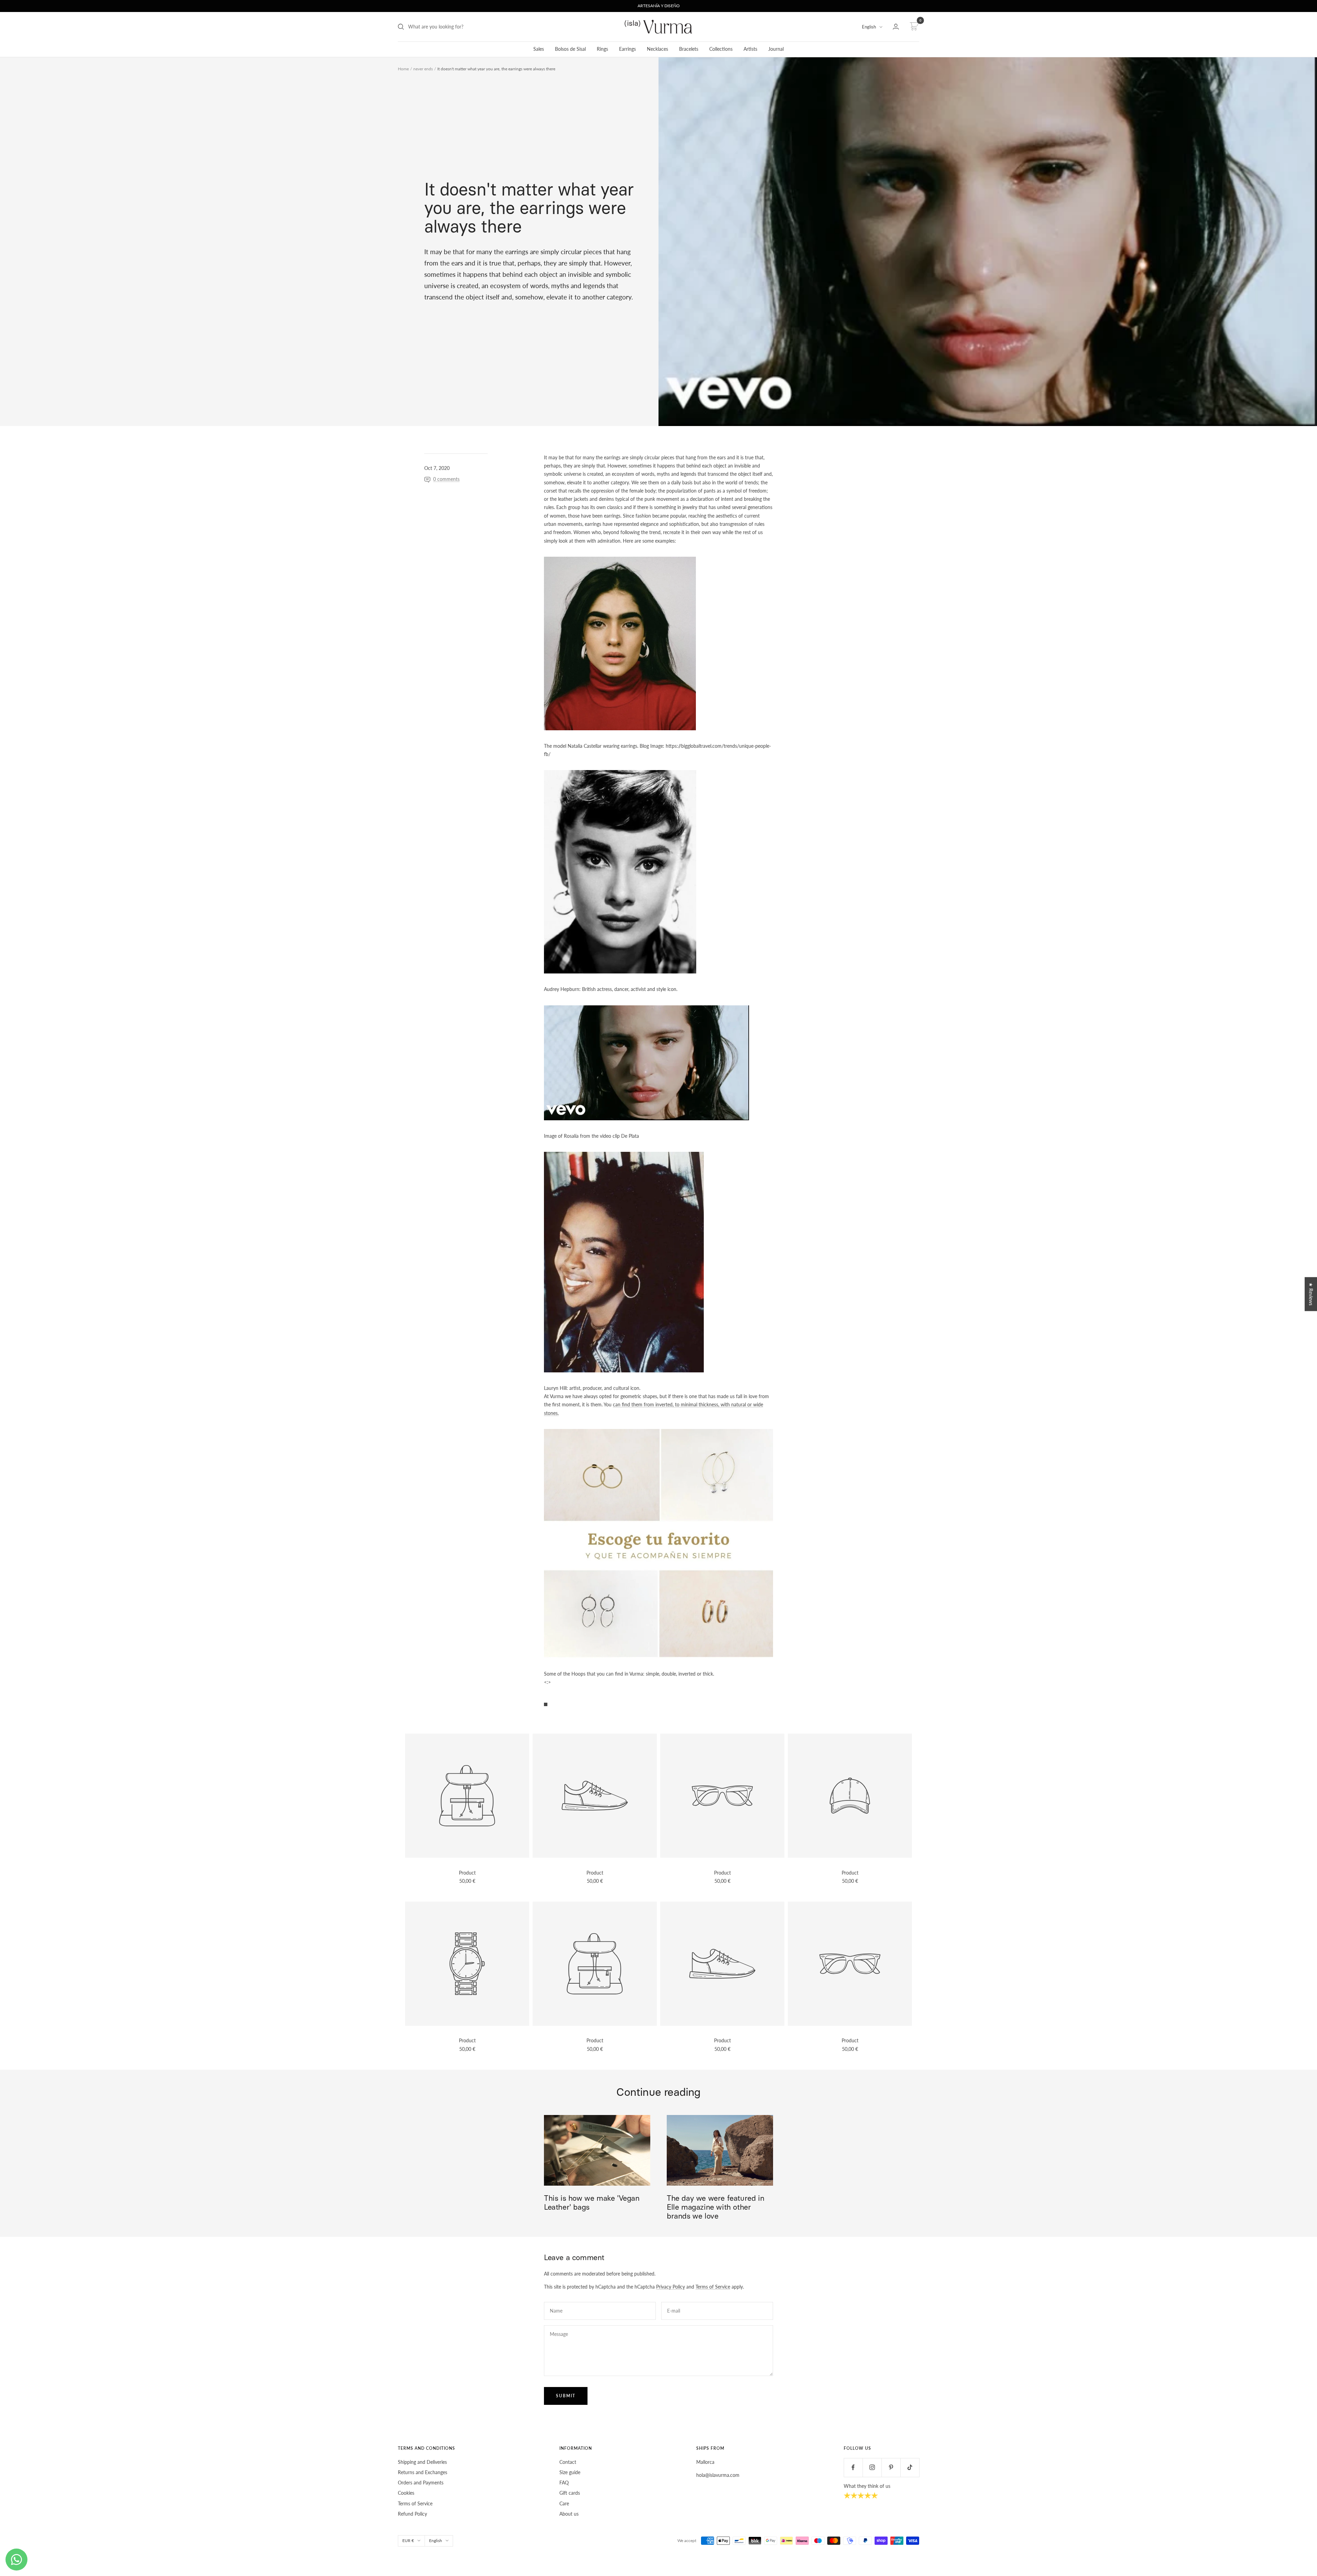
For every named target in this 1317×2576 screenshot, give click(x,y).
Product (467, 1873)
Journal (776, 49)
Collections (721, 49)
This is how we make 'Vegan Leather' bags (592, 2203)
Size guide (570, 2472)
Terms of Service (713, 2287)
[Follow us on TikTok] (910, 2467)
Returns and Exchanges (423, 2472)
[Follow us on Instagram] (872, 2467)
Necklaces (657, 49)
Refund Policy (412, 2514)
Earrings (627, 49)
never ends (423, 69)
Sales (539, 49)
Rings (602, 49)
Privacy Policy (671, 2287)
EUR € (408, 2540)
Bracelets (689, 49)
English (869, 27)
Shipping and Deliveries (422, 2462)
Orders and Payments (421, 2483)
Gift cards (570, 2493)
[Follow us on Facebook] (853, 2467)
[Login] (896, 27)
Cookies (406, 2493)
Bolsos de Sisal (570, 49)
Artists (750, 49)
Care (564, 2503)
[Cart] (913, 27)
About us (569, 2514)
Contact (568, 2462)
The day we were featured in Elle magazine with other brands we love (715, 2207)
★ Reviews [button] (1311, 1294)
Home (403, 69)
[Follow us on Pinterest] (891, 2467)
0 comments (446, 479)
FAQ (564, 2483)
